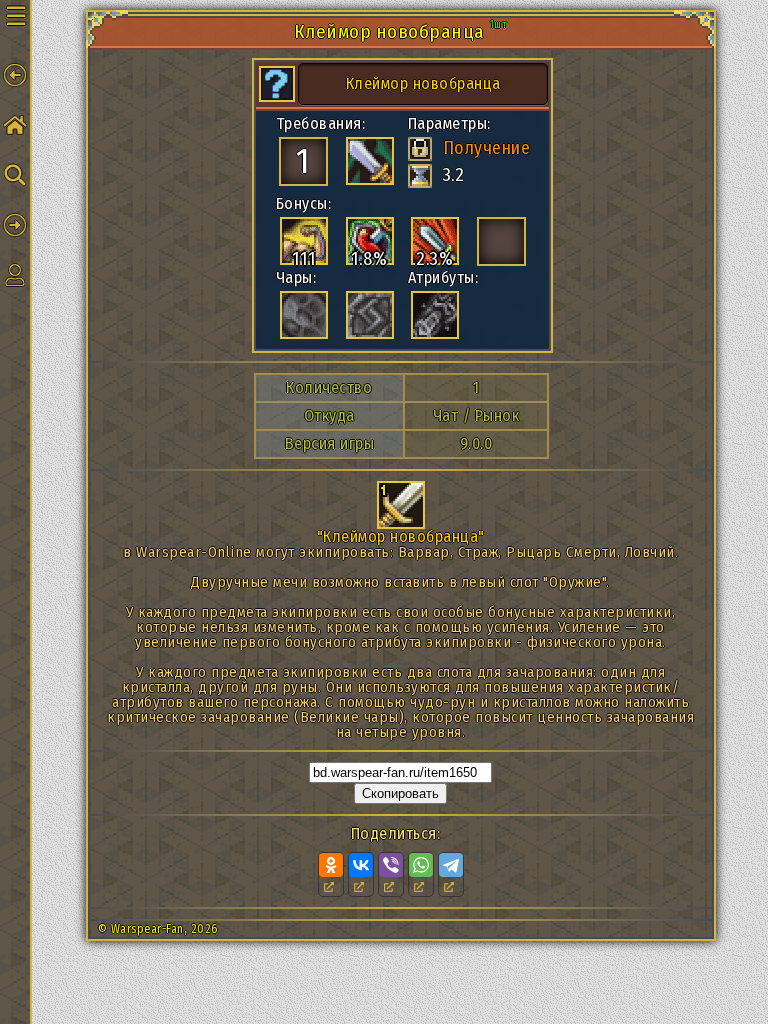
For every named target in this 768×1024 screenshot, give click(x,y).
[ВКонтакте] (361, 865)
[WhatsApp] (421, 865)
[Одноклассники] (331, 865)
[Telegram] (451, 865)
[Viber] (391, 865)
